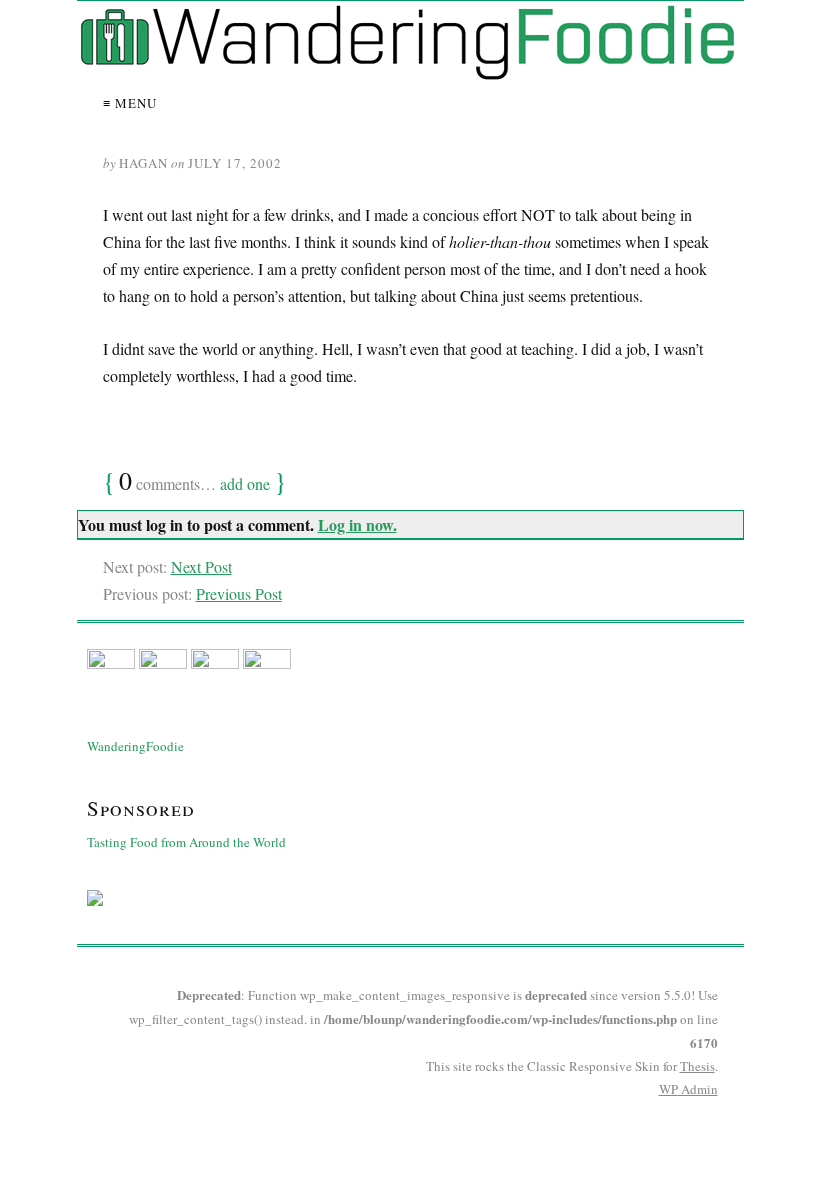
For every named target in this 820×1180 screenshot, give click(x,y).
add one (245, 483)
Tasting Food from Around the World (186, 842)
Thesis (697, 1066)
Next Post (201, 566)
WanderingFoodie (135, 746)
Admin (688, 1089)
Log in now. (357, 524)
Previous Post (239, 593)
